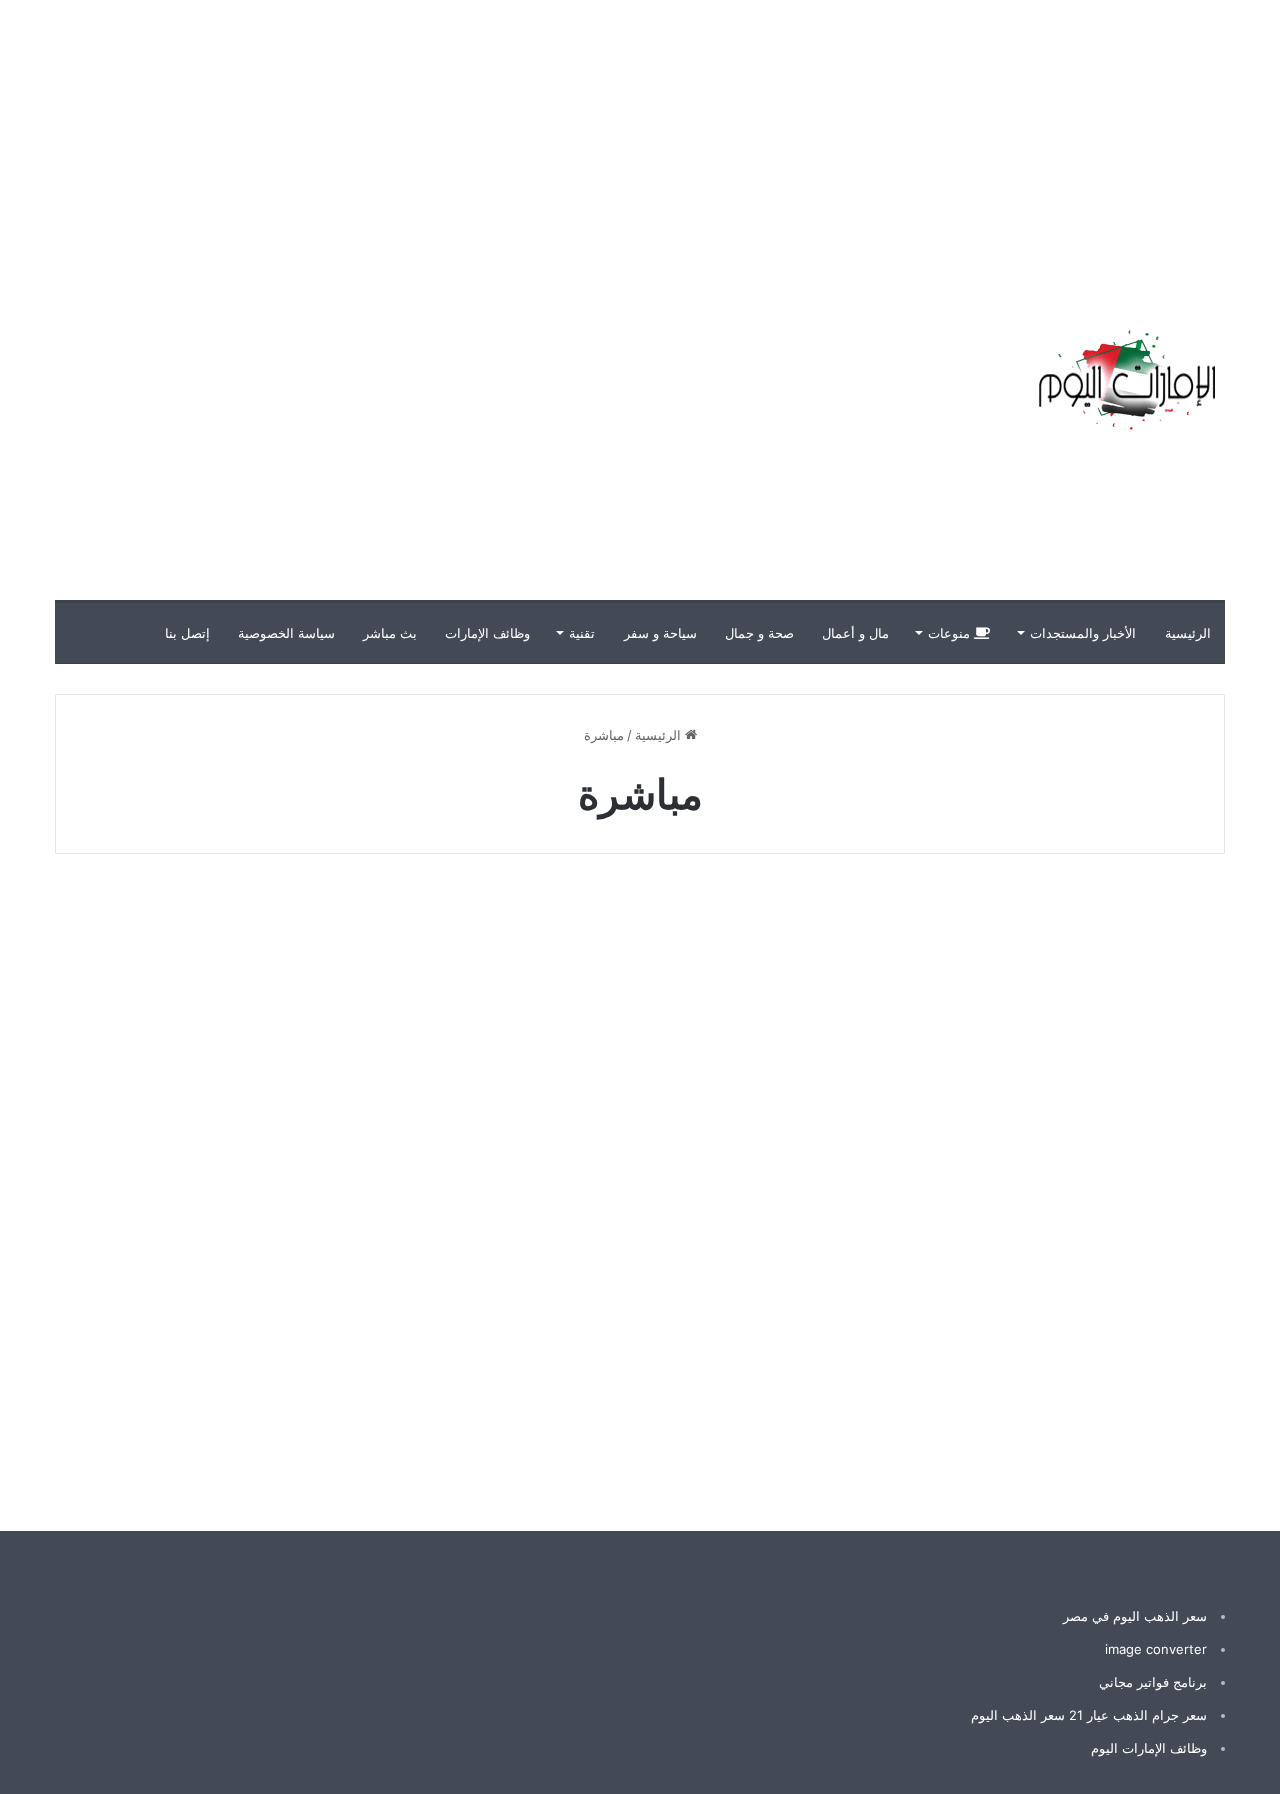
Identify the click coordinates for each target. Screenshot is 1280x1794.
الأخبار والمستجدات (1083, 633)
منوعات (951, 633)
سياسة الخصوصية (286, 633)
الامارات (766, 925)
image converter (1156, 1649)
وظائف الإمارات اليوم (1149, 1748)
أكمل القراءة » (1138, 1409)
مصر (1172, 925)
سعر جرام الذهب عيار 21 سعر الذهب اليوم (1089, 1715)
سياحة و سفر (660, 633)
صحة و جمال (759, 633)
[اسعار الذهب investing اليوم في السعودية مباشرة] (1038, 1176)
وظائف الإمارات (487, 633)
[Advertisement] (920, 140)
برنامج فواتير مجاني (1153, 1682)
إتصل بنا (187, 633)
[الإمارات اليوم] (1125, 380)
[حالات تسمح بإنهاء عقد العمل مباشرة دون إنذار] (640, 1176)
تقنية (582, 633)
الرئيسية (1188, 633)
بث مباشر (390, 633)
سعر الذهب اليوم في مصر (1135, 1616)
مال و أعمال (855, 633)
